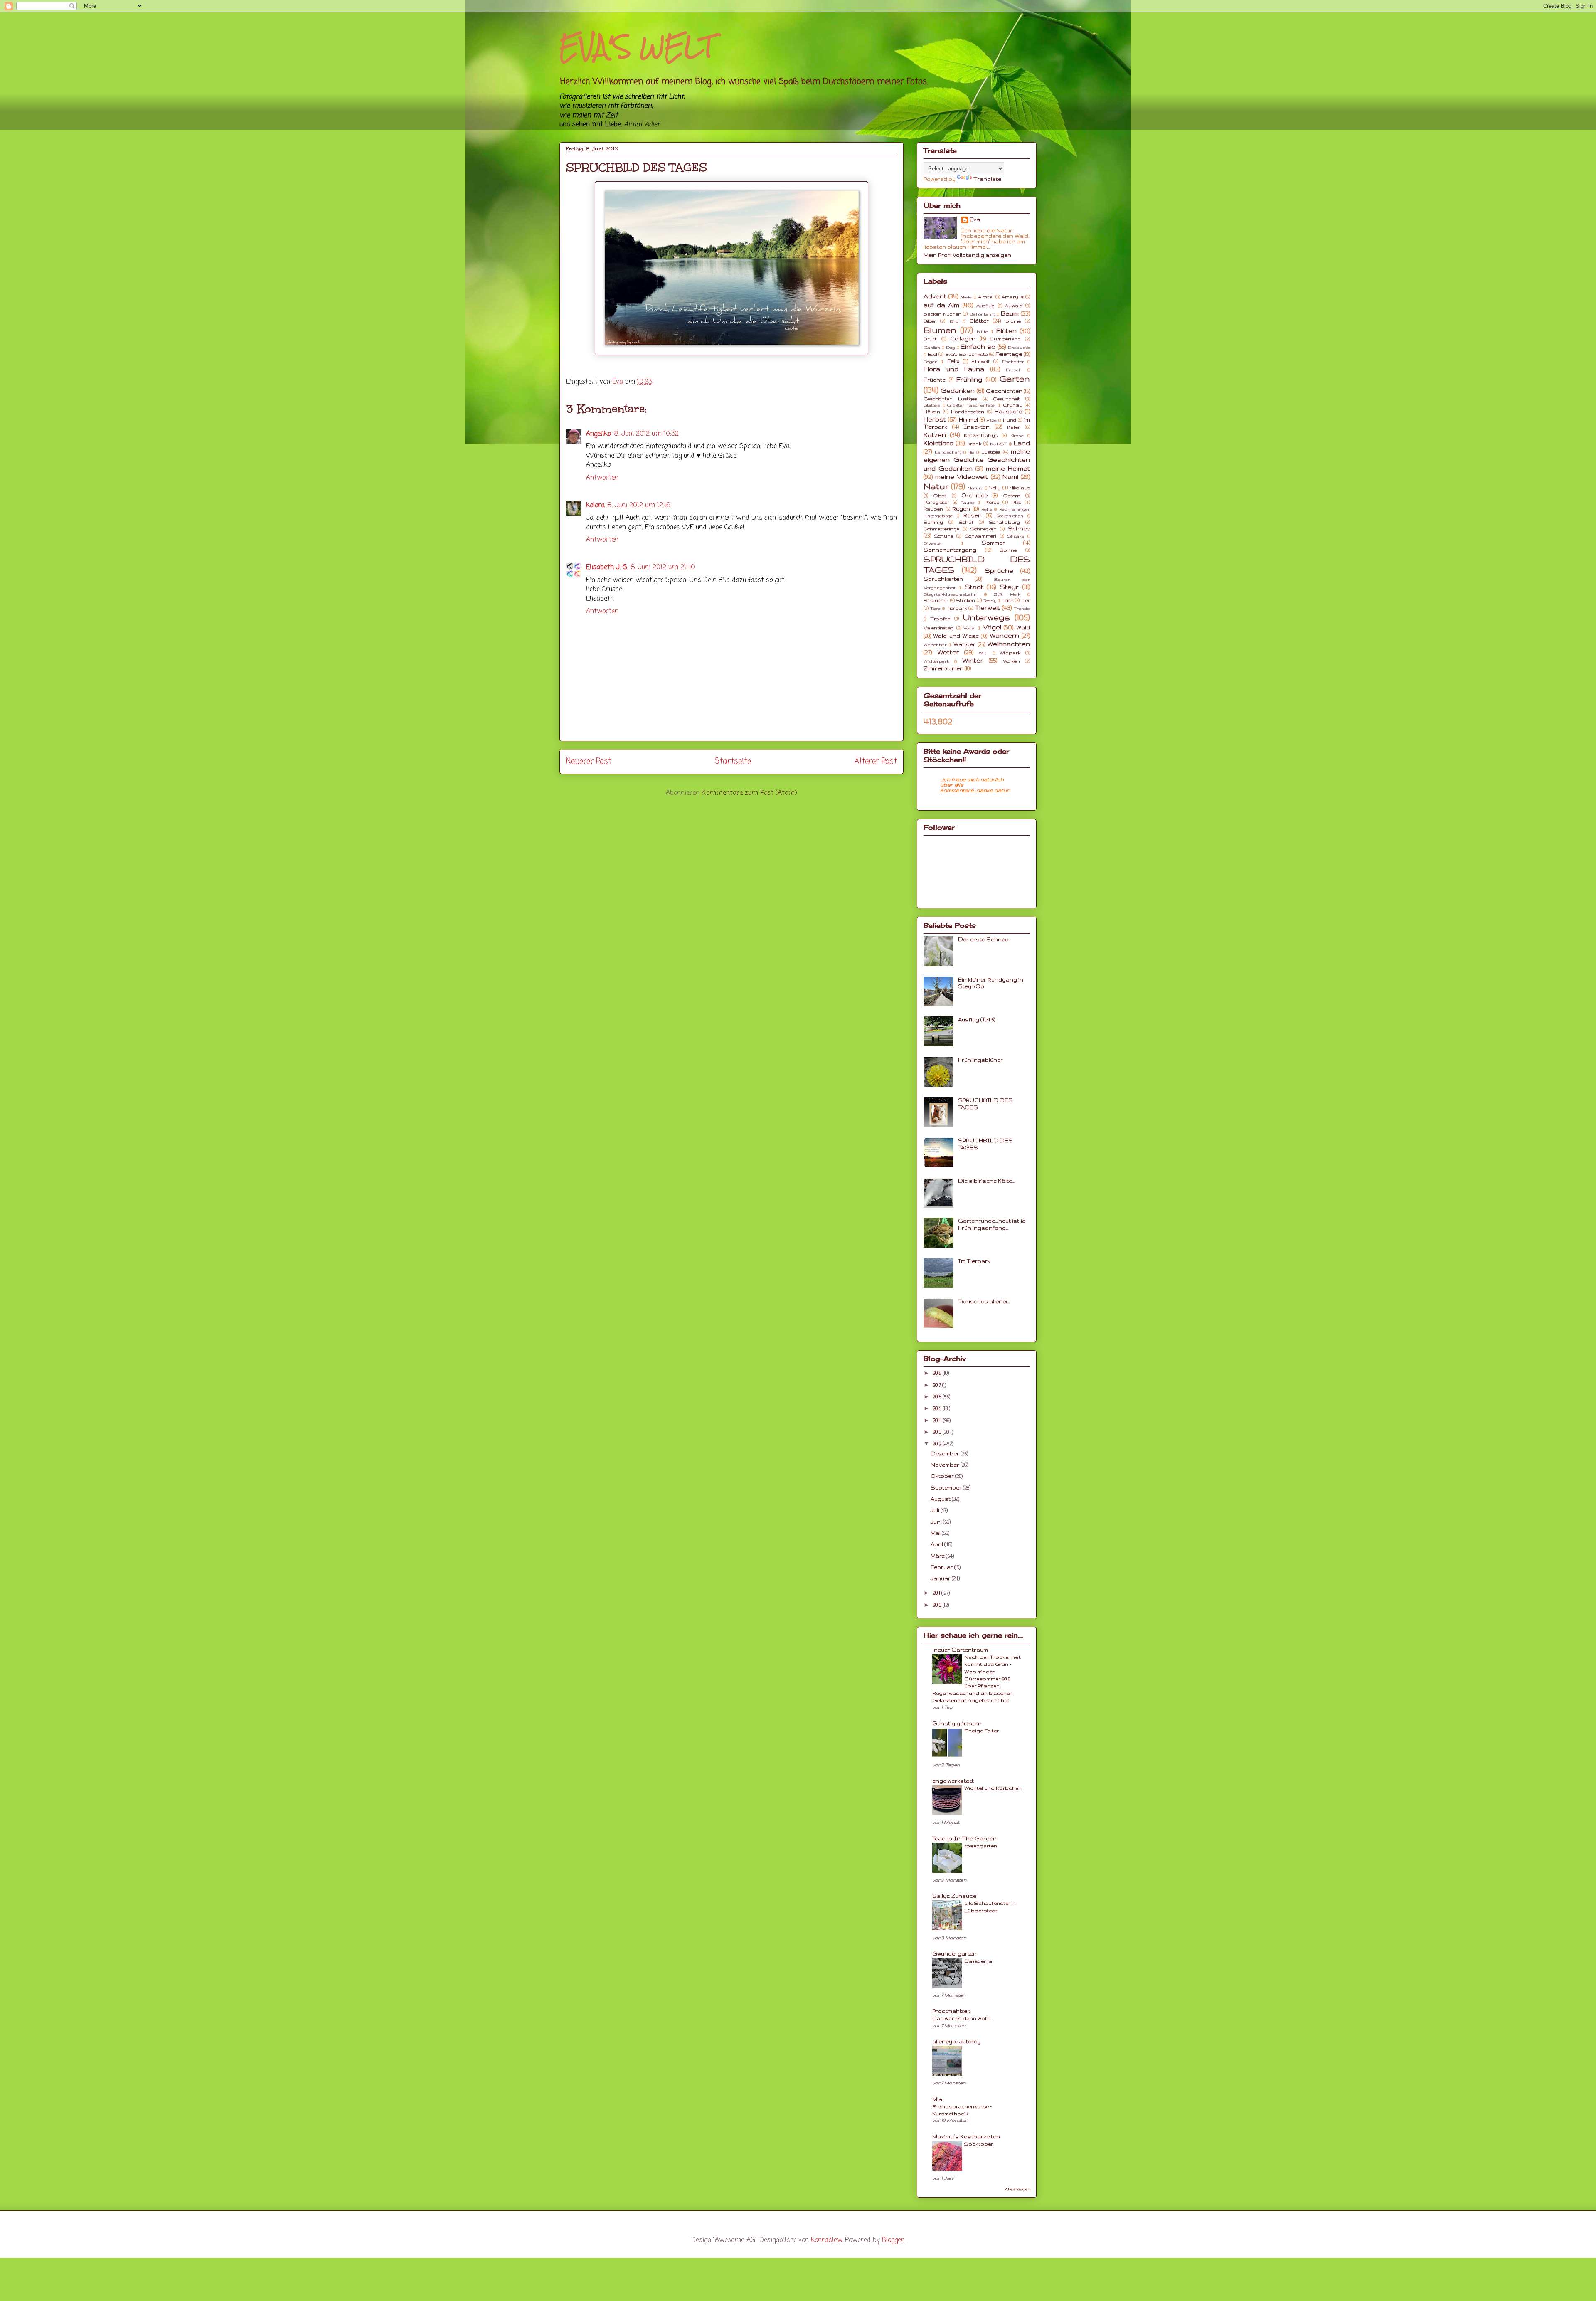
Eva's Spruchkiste (966, 354)
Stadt (974, 587)
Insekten (977, 427)
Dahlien (932, 347)
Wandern (1004, 636)
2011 (937, 1593)
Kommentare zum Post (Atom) (749, 793)
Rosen (973, 515)
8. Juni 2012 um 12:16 (639, 506)
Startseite (733, 761)
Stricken (965, 600)
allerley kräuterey (956, 2041)
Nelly (995, 488)
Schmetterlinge (941, 529)
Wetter (948, 652)
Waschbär (935, 645)
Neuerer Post (589, 761)
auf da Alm (941, 305)
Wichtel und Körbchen (993, 1788)
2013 (938, 1432)
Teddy (990, 601)
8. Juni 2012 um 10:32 (646, 434)
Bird (954, 321)
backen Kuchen (942, 314)
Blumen (940, 330)
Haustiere (1008, 411)
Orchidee (974, 495)
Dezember (946, 1454)
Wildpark (1010, 653)
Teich (1008, 600)
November (946, 1465)
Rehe (987, 509)
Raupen (933, 509)
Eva (975, 219)
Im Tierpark (974, 1261)
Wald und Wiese (956, 636)
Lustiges (991, 452)
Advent (935, 296)
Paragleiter (936, 502)
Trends (1022, 608)
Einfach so (978, 347)
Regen (961, 509)
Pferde (992, 502)
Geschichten (1004, 391)
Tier (1026, 600)
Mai (936, 1533)
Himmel (968, 420)
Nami (1010, 477)
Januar (941, 1578)
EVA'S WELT (637, 46)
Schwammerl (981, 536)
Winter (973, 661)
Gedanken (958, 391)
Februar (942, 1567)
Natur (936, 486)
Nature (975, 488)
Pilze (1016, 502)
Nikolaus (1020, 488)
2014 (938, 1420)
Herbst (935, 419)
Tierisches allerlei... (984, 1301)
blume (1013, 321)
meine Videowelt (962, 477)
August (941, 1499)
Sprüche (999, 571)
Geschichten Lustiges (950, 399)
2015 (938, 1408)
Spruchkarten (943, 579)
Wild (983, 653)
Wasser (964, 644)
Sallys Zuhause (954, 1896)
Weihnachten (1009, 644)
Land (1022, 443)
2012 (938, 1444)
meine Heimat (1008, 469)
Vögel (992, 627)
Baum (1010, 313)
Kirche (1017, 435)
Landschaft (948, 452)
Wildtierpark (936, 661)
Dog (951, 347)
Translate (987, 179)
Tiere (935, 608)
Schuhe (944, 536)
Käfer (1014, 427)
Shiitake (1016, 536)
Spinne (1008, 550)
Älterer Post (876, 761)
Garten (1015, 379)
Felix (953, 361)
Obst (940, 496)
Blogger (893, 2240)
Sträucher (936, 600)
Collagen (963, 339)
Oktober (943, 1476)
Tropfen (940, 619)
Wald (1023, 628)
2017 (937, 1385)
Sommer (993, 543)
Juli (936, 1510)
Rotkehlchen (1010, 516)
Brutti (930, 339)
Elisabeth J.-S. (607, 567)
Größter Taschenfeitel (972, 405)
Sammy (933, 522)
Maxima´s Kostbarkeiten (966, 2137)
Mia (937, 2099)
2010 (938, 1605)
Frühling (969, 380)
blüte (982, 332)
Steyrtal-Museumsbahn (950, 594)
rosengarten (981, 1846)
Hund (1010, 420)
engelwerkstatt (953, 1781)
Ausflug (985, 306)
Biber (930, 321)
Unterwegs (986, 617)
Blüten (1006, 331)
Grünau (1013, 405)
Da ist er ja (978, 1961)
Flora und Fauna (954, 369)
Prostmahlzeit (951, 2011)
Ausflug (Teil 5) (977, 1020)
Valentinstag (939, 628)
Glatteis (932, 405)
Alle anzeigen (1017, 2189)
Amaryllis (1013, 297)
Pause (968, 502)
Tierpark (957, 608)
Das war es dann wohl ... (963, 2018)
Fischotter (1013, 361)
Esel (932, 354)
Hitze (991, 420)
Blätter (979, 321)
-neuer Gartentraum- (961, 1650)
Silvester (933, 543)
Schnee (1019, 529)
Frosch (1014, 370)
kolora (595, 506)
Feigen (931, 361)
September (947, 1488)
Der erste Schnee (983, 939)
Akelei (966, 297)
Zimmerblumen (943, 668)
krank (974, 444)
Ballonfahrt (982, 314)
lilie (971, 452)
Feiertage (1009, 354)
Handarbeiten (968, 412)
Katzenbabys (981, 435)
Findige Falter (981, 1730)
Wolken (1011, 661)
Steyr (1009, 587)
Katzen (935, 435)
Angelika (599, 434)
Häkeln (932, 412)
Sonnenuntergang (950, 550)
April (937, 1544)
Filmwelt (981, 361)
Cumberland (1005, 339)
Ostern (1012, 496)
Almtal (986, 297)
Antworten (602, 478)
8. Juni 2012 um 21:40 (663, 567)
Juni (937, 1522)
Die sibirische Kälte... (986, 1181)
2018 (938, 1373)
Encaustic (1019, 347)
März (938, 1556)
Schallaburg (1005, 522)
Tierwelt (987, 608)
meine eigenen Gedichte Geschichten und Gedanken (977, 460)
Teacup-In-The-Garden (964, 1839)
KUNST (998, 444)
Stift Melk (1007, 594)
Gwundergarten (954, 1954)
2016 (938, 1397)
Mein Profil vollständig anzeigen (967, 255)
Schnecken (984, 529)
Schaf (966, 522)
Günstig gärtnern (957, 1723)
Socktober (979, 2144)
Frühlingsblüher (980, 1060)
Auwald (1014, 306)
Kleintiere (938, 443)
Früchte (935, 380)
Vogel (969, 628)
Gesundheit (1006, 399)
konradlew (826, 2240)
